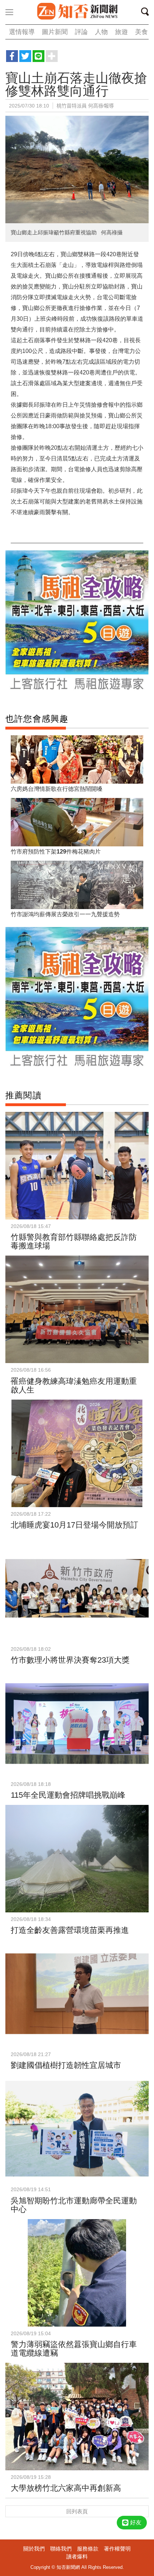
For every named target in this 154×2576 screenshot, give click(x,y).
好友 (136, 2522)
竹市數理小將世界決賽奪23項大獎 (70, 1660)
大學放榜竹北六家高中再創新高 (66, 2488)
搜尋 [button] (147, 13)
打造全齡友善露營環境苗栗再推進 (70, 1930)
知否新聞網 (77, 12)
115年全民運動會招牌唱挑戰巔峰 (68, 1795)
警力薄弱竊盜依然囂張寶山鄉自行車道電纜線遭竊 (74, 2349)
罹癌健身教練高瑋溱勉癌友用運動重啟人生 (74, 1385)
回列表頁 (77, 2511)
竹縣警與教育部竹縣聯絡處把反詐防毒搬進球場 (74, 1241)
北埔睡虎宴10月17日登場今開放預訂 (74, 1525)
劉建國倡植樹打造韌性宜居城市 (66, 2065)
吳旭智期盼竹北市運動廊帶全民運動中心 (74, 2205)
